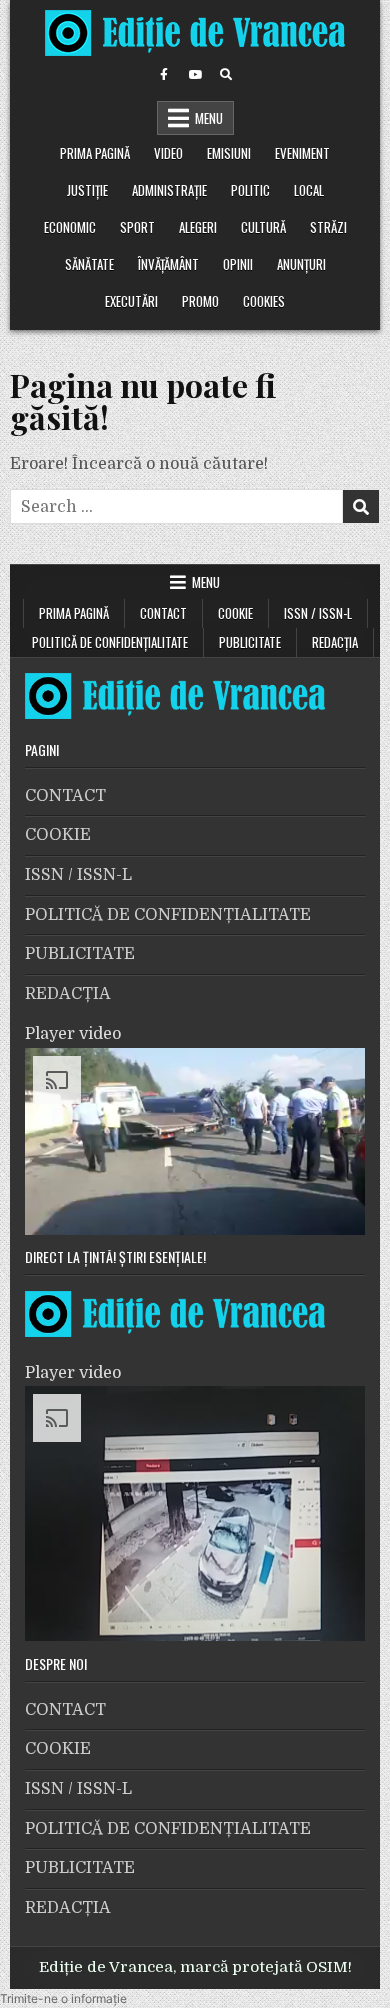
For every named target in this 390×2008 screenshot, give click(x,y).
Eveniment (302, 153)
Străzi (328, 227)
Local (309, 190)
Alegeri (198, 227)
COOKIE (235, 613)
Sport (137, 227)
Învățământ (168, 264)
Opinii (238, 264)
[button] (63, 1998)
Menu (209, 118)
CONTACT (163, 613)
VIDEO (168, 153)
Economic (70, 227)
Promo (200, 301)
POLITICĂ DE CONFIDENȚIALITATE (110, 642)
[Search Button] (226, 75)
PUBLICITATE (250, 642)
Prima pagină (95, 153)
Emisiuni (229, 153)
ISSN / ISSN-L (318, 613)
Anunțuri (301, 264)
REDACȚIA (335, 642)
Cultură (263, 227)
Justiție (87, 190)
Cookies (264, 301)
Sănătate (89, 264)
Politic (250, 190)
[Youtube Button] (195, 75)
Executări (131, 301)
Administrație (169, 190)
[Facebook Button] (164, 75)
